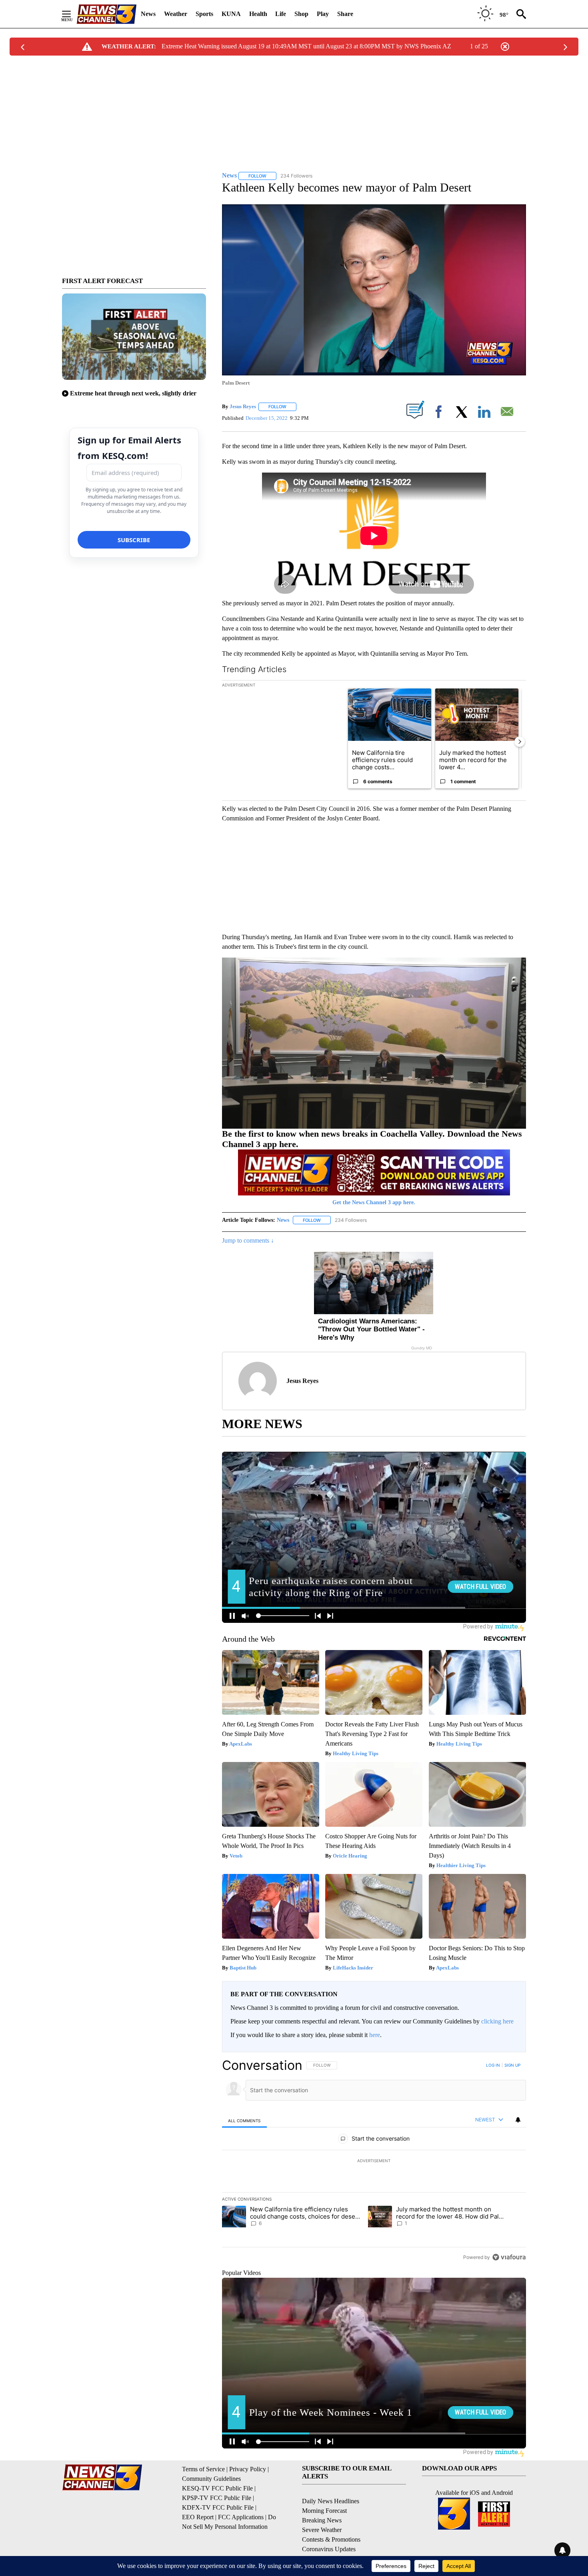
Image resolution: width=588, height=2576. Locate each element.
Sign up (512, 2065)
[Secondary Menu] (72, 14)
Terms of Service (203, 2469)
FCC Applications (241, 2517)
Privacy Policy (248, 2469)
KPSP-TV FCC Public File (217, 2498)
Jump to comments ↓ (248, 1240)
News (148, 14)
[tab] (244, 2120)
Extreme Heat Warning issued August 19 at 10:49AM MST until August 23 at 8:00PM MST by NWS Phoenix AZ (306, 46)
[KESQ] (106, 14)
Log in (493, 2065)
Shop (301, 14)
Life (281, 14)
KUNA (231, 14)
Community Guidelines (211, 2479)
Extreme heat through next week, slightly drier (133, 393)
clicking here (497, 2021)
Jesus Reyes (243, 406)
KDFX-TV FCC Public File (218, 2507)
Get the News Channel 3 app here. (374, 1202)
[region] (374, 2161)
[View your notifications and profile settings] (518, 2120)
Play (323, 14)
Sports (204, 14)
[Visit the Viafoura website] (509, 2257)
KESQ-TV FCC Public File (217, 2488)
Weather (176, 14)
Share (345, 14)
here (375, 2035)
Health (258, 14)
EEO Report (198, 2517)
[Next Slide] (520, 742)
